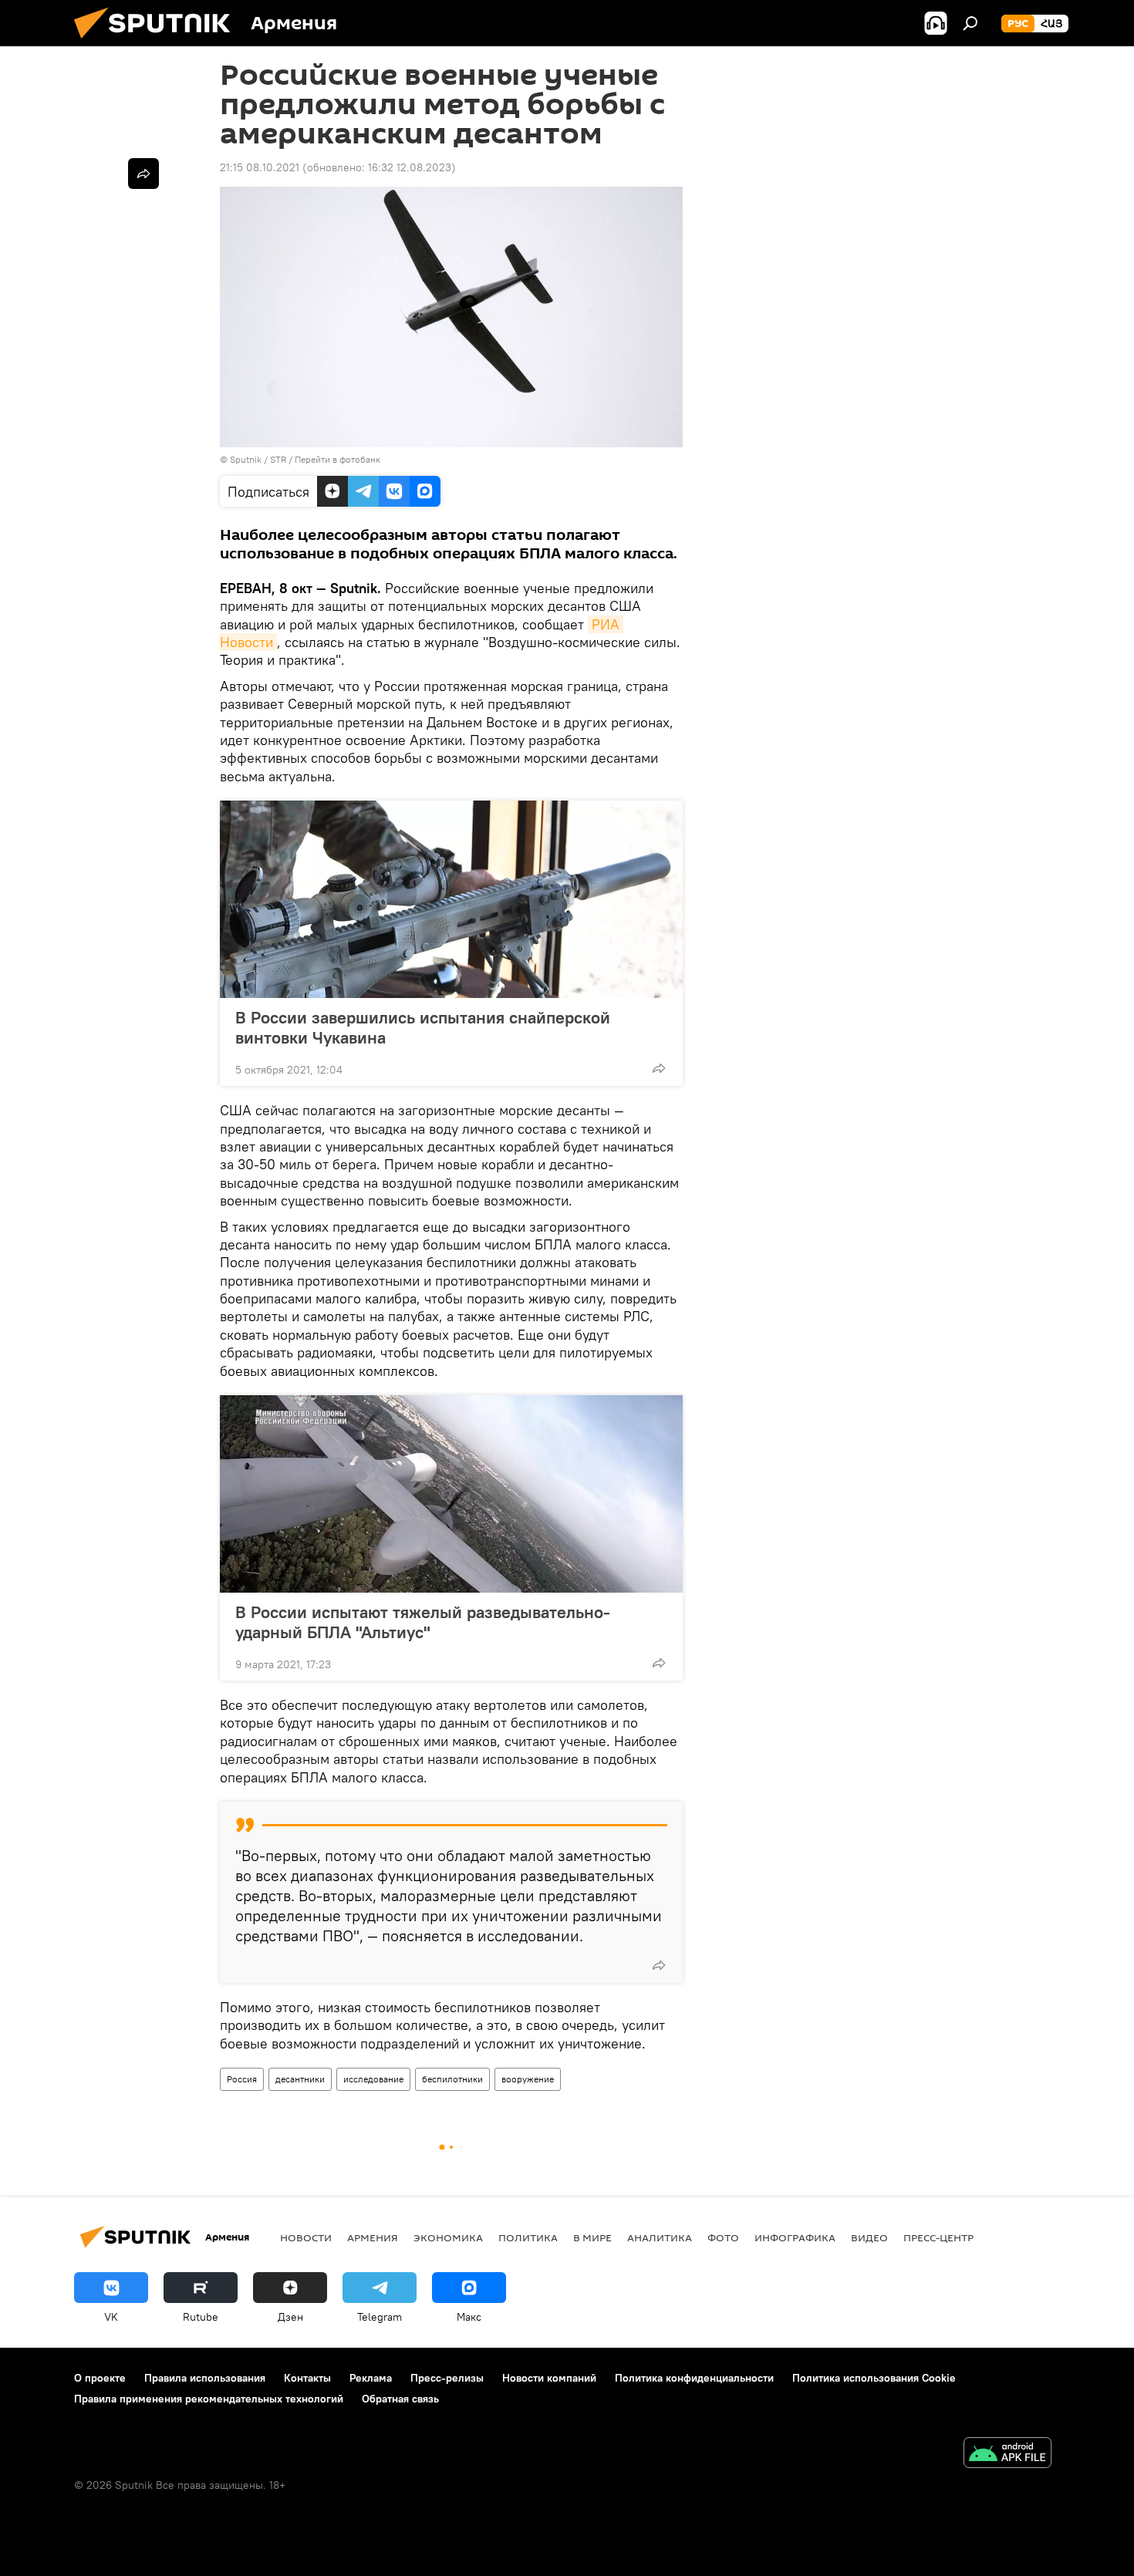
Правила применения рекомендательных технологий (209, 2399)
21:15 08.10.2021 (260, 167)
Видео (869, 2237)
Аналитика (660, 2237)
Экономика (448, 2237)
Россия (242, 2079)
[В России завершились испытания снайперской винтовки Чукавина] (451, 899)
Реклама (371, 2378)
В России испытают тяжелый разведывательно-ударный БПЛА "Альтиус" (423, 1622)
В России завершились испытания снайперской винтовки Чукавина (423, 1027)
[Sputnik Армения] (158, 42)
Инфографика (795, 2237)
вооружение (528, 2079)
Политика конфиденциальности (694, 2378)
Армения (373, 2237)
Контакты (307, 2378)
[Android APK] (1007, 2455)
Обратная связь (400, 2399)
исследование (373, 2079)
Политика (528, 2237)
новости (306, 2237)
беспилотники (452, 2079)
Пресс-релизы (447, 2378)
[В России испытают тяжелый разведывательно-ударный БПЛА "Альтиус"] (451, 1494)
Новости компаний (549, 2378)
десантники (300, 2079)
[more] (659, 1068)
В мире (592, 2237)
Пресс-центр (938, 2237)
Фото (723, 2237)
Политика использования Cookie (874, 2378)
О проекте (100, 2378)
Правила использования (205, 2378)
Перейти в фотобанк (337, 459)
